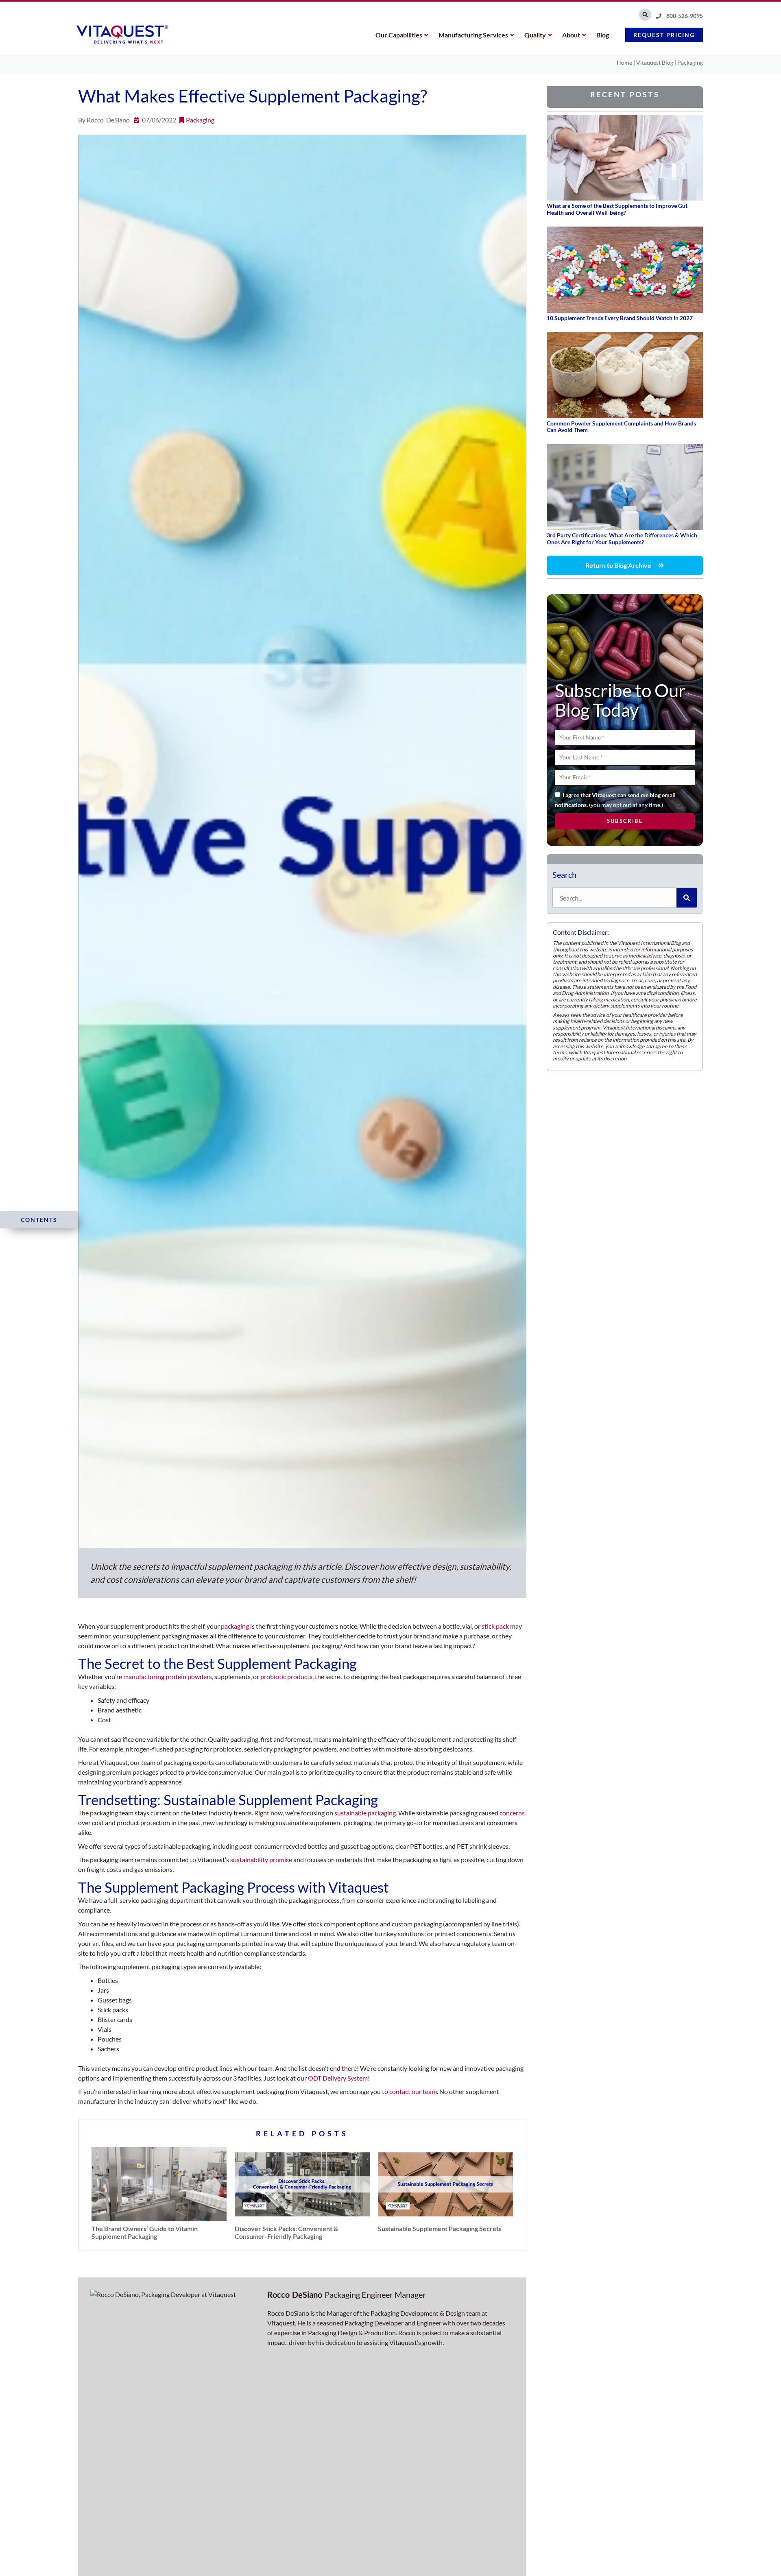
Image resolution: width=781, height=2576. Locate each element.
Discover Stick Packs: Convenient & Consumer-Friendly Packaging (286, 2231)
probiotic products (286, 1676)
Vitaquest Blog (655, 62)
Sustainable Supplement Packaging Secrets (440, 2228)
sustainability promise (261, 1859)
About (571, 35)
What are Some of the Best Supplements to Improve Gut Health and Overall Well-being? (617, 209)
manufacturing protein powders (168, 1676)
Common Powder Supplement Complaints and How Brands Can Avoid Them (621, 427)
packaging (235, 1626)
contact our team (413, 2091)
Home (624, 62)
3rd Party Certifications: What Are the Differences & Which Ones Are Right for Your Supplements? (622, 539)
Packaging (690, 62)
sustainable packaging (365, 1813)
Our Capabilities (399, 35)
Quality (535, 35)
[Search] (687, 898)
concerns (512, 1813)
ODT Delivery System (338, 2078)
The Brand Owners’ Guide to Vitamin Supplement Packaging (145, 2231)
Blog (603, 35)
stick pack (495, 1626)
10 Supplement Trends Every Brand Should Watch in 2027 (620, 318)
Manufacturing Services (473, 35)
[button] (645, 15)
